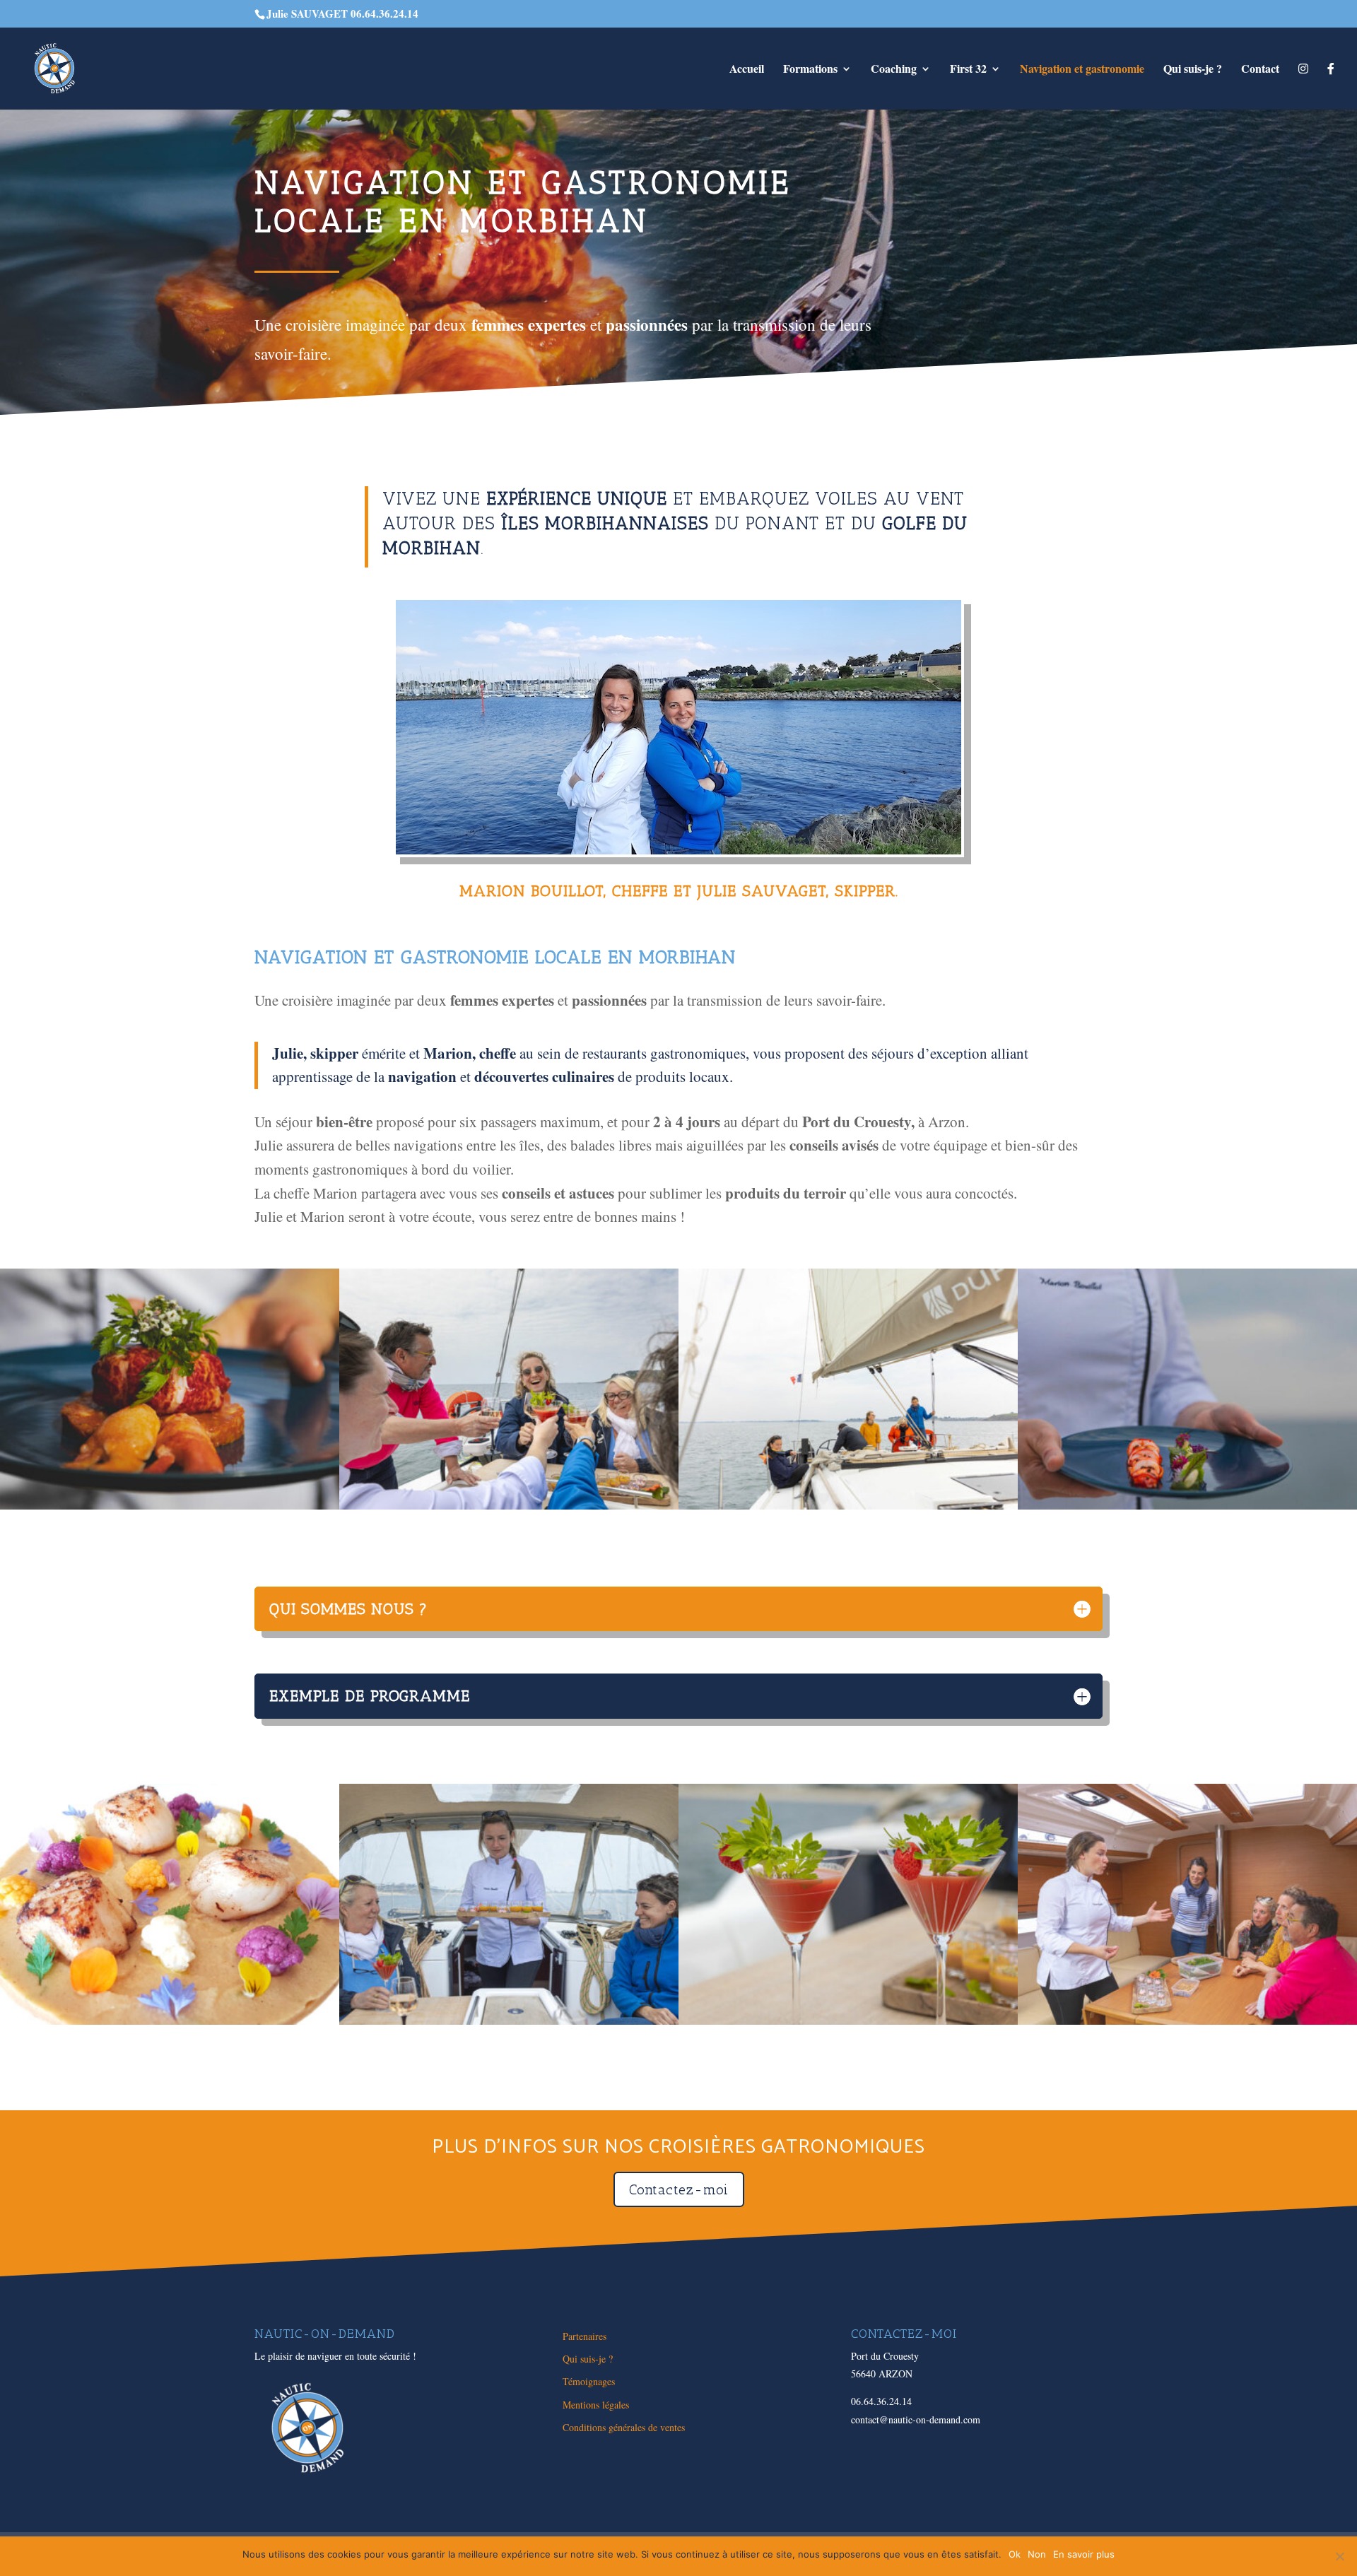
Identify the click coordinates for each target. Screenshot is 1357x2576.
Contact (1260, 70)
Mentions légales (596, 2405)
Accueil (747, 70)
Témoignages (589, 2381)
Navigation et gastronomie (1082, 70)
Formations (810, 70)
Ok (1015, 2554)
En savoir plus (1084, 2554)
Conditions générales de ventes (624, 2427)
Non (1037, 2554)
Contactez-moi (679, 2189)
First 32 (968, 70)
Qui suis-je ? (1193, 70)
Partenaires (584, 2336)
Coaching (894, 70)
